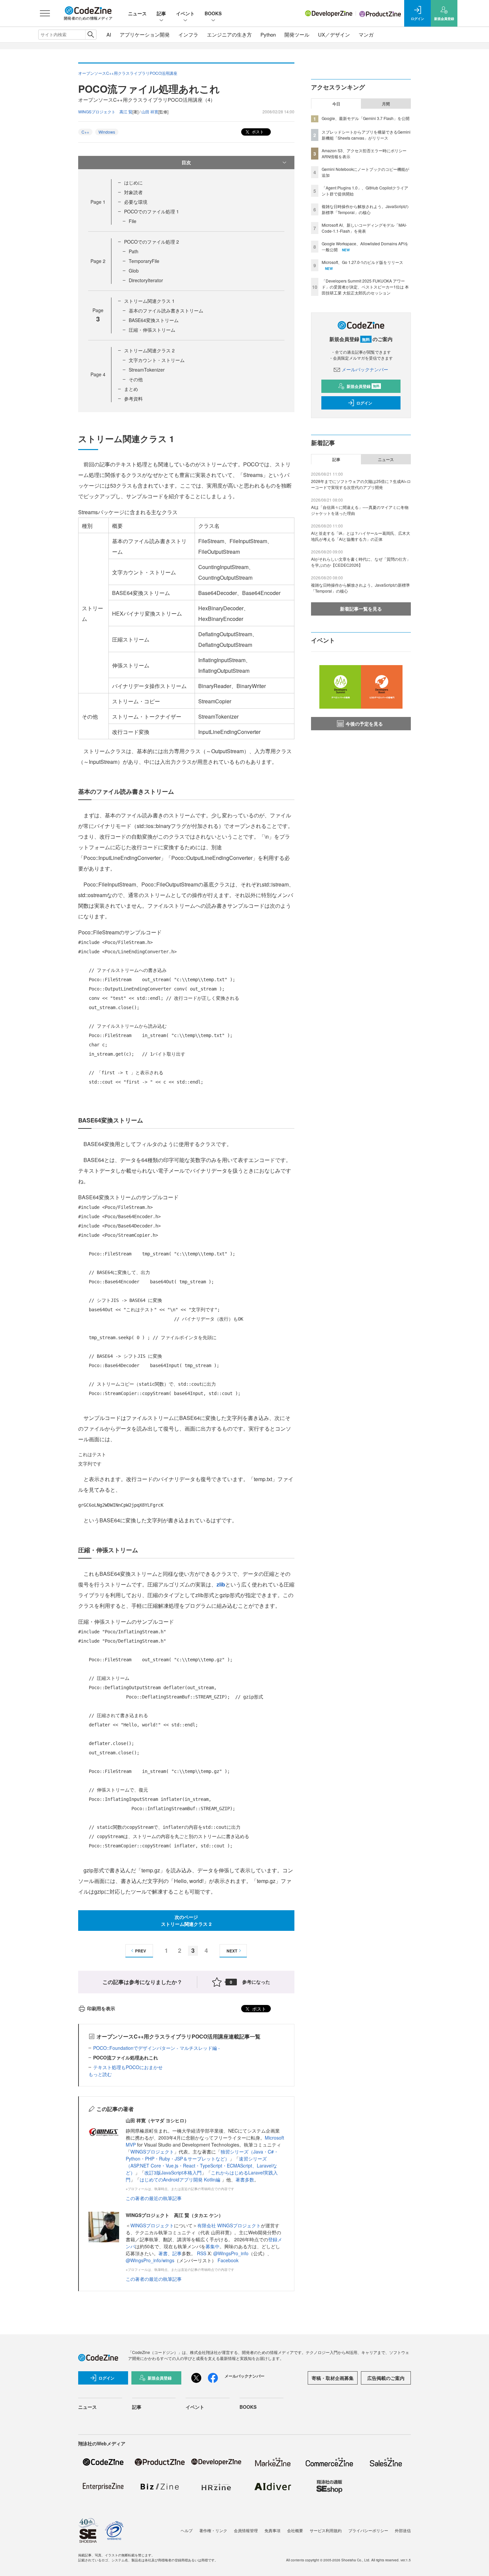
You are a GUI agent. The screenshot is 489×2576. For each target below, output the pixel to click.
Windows (107, 132)
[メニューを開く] (45, 13)
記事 (161, 13)
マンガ (366, 34)
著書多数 (245, 2179)
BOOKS (213, 13)
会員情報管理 (246, 2530)
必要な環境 (136, 202)
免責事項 (272, 2530)
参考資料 (133, 399)
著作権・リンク (213, 2530)
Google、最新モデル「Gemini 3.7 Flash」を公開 (366, 118)
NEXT (232, 1951)
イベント (185, 13)
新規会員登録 (363, 386)
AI (109, 34)
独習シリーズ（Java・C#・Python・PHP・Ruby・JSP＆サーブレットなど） (202, 2155)
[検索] (91, 35)
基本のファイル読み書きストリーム (166, 310)
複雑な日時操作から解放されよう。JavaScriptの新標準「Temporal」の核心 (365, 209)
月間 (386, 104)
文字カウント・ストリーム (157, 360)
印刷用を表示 (101, 2008)
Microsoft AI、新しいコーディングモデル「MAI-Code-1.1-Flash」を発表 (364, 228)
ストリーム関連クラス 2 (149, 350)
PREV (141, 1951)
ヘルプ (187, 2530)
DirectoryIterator (146, 280)
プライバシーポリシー (368, 2530)
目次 (186, 162)
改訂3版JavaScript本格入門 (173, 2172)
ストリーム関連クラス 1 (149, 301)
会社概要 (295, 2530)
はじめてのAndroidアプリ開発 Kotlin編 (181, 2179)
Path (134, 251)
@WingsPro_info (231, 2253)
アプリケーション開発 (145, 34)
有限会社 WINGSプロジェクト (229, 2225)
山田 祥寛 (150, 112)
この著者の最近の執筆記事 (154, 2198)
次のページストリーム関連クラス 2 (186, 1920)
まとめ (131, 389)
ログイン (364, 403)
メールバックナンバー (365, 369)
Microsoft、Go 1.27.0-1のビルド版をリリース (362, 262)
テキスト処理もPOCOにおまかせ (128, 2067)
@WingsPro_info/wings (150, 2260)
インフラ (188, 34)
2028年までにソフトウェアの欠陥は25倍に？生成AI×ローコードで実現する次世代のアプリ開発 (361, 484)
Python (268, 34)
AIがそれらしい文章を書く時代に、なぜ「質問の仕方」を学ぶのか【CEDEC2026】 (361, 562)
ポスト (257, 131)
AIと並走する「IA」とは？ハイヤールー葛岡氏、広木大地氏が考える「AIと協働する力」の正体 (361, 536)
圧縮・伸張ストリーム (152, 330)
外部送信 (403, 2530)
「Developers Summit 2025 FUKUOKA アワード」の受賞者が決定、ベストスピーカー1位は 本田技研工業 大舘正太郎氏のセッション (365, 287)
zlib (221, 1584)
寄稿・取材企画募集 (333, 2378)
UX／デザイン (334, 34)
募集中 (213, 2246)
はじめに (133, 182)
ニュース (137, 13)
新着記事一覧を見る (361, 609)
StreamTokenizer (147, 370)
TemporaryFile (144, 261)
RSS (202, 2253)
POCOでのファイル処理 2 (152, 242)
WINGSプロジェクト (152, 2152)
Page (98, 202)
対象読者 (133, 192)
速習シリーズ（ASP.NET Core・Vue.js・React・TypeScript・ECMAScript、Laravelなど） (201, 2166)
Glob (134, 271)
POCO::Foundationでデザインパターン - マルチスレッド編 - (157, 2048)
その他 (136, 379)
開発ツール (297, 34)
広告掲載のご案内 (386, 2378)
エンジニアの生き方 (229, 34)
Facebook (228, 2260)
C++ (85, 132)
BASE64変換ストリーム (154, 320)
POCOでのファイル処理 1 (152, 211)
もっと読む (100, 2074)
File (133, 221)
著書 (163, 2253)
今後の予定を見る (364, 724)
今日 (336, 104)
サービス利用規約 (326, 2530)
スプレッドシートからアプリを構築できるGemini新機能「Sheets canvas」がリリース (366, 135)
